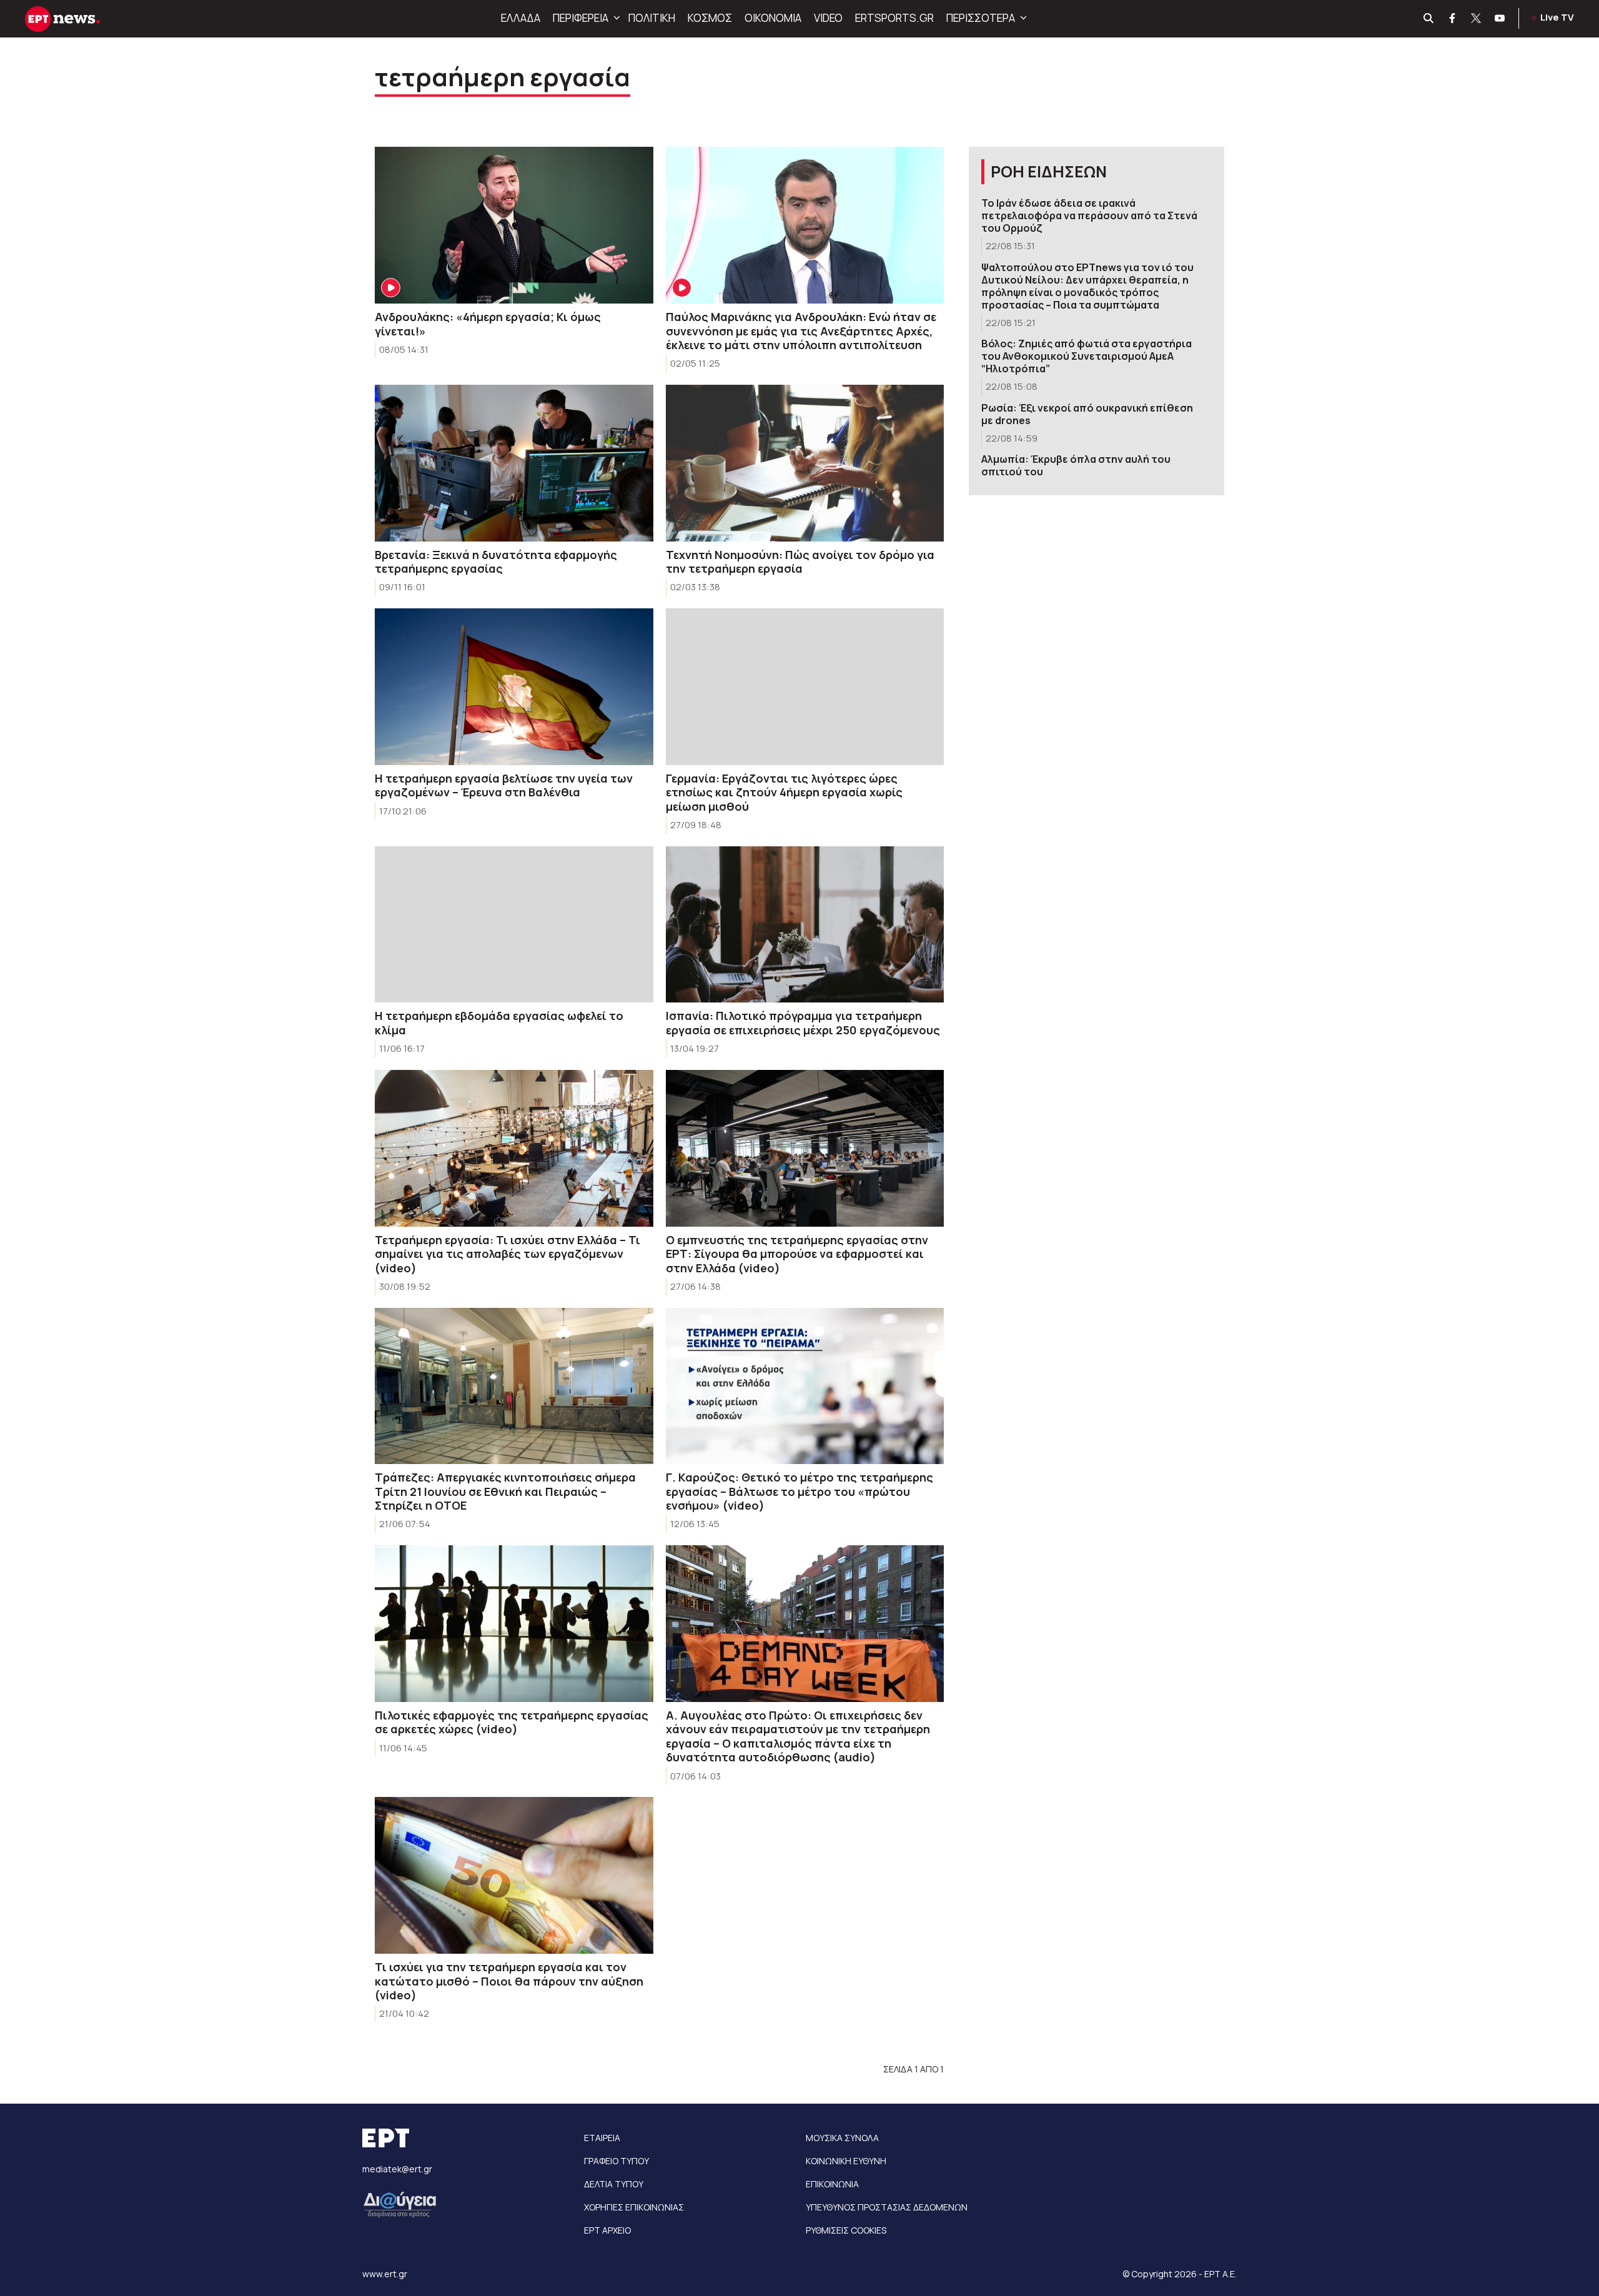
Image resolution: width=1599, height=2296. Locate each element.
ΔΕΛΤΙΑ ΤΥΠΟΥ (614, 2184)
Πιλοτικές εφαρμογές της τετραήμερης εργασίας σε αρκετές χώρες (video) (512, 1722)
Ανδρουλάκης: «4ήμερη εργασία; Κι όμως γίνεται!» (488, 324)
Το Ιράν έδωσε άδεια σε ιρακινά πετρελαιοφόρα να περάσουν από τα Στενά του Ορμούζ (1089, 215)
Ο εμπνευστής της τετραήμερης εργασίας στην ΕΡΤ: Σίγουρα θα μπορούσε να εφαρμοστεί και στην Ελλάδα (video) (797, 1254)
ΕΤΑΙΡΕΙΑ (602, 2138)
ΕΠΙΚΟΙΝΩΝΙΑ (832, 2184)
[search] (1429, 19)
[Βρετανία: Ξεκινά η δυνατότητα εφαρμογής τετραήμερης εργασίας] (514, 463)
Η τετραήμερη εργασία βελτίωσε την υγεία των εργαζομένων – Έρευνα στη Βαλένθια (504, 785)
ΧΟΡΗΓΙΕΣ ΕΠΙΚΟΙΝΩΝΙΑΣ (634, 2207)
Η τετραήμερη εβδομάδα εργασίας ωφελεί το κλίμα (499, 1023)
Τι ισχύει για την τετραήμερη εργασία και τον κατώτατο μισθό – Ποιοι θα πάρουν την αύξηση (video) (509, 1981)
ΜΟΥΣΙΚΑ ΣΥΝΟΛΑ (842, 2138)
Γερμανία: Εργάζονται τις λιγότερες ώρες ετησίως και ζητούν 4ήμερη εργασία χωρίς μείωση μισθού (784, 792)
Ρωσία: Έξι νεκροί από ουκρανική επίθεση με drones (1087, 414)
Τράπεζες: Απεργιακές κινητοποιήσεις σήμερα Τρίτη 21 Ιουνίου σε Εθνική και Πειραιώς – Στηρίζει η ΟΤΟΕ (505, 1491)
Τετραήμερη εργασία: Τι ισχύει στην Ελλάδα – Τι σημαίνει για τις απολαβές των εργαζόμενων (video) (507, 1254)
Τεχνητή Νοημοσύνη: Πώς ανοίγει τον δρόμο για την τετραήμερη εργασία (800, 562)
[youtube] (1500, 19)
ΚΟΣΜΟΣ (710, 18)
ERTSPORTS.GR (894, 18)
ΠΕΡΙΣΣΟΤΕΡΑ (981, 18)
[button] (615, 18)
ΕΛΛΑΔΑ (521, 18)
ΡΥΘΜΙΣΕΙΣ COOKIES (846, 2230)
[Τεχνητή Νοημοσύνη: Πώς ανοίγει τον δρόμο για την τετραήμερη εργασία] (805, 463)
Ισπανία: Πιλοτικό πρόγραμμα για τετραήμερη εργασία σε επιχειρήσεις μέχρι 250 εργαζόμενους (803, 1023)
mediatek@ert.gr (397, 2169)
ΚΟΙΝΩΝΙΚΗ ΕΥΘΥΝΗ (846, 2161)
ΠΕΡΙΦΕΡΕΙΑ (581, 18)
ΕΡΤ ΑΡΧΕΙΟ (607, 2230)
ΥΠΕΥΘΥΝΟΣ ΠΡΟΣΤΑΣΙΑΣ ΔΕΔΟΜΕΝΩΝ (887, 2207)
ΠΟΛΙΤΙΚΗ (652, 18)
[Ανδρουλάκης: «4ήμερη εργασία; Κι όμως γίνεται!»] (514, 225)
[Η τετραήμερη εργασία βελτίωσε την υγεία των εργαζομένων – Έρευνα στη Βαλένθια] (514, 687)
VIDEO (828, 18)
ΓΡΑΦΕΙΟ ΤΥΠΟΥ (616, 2161)
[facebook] (1453, 19)
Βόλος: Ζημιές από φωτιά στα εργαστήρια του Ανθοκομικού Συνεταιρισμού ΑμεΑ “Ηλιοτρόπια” (1087, 356)
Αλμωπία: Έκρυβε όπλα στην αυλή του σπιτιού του (1076, 465)
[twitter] (1477, 19)
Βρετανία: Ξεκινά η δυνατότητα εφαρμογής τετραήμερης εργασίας (496, 562)
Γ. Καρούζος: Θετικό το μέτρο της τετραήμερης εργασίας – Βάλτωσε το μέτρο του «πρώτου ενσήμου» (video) (799, 1491)
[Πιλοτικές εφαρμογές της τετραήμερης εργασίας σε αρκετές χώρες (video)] (514, 1624)
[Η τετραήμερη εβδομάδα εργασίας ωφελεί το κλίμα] (514, 925)
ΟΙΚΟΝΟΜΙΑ (773, 18)
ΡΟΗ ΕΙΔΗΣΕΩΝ (1049, 171)
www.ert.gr (385, 2274)
